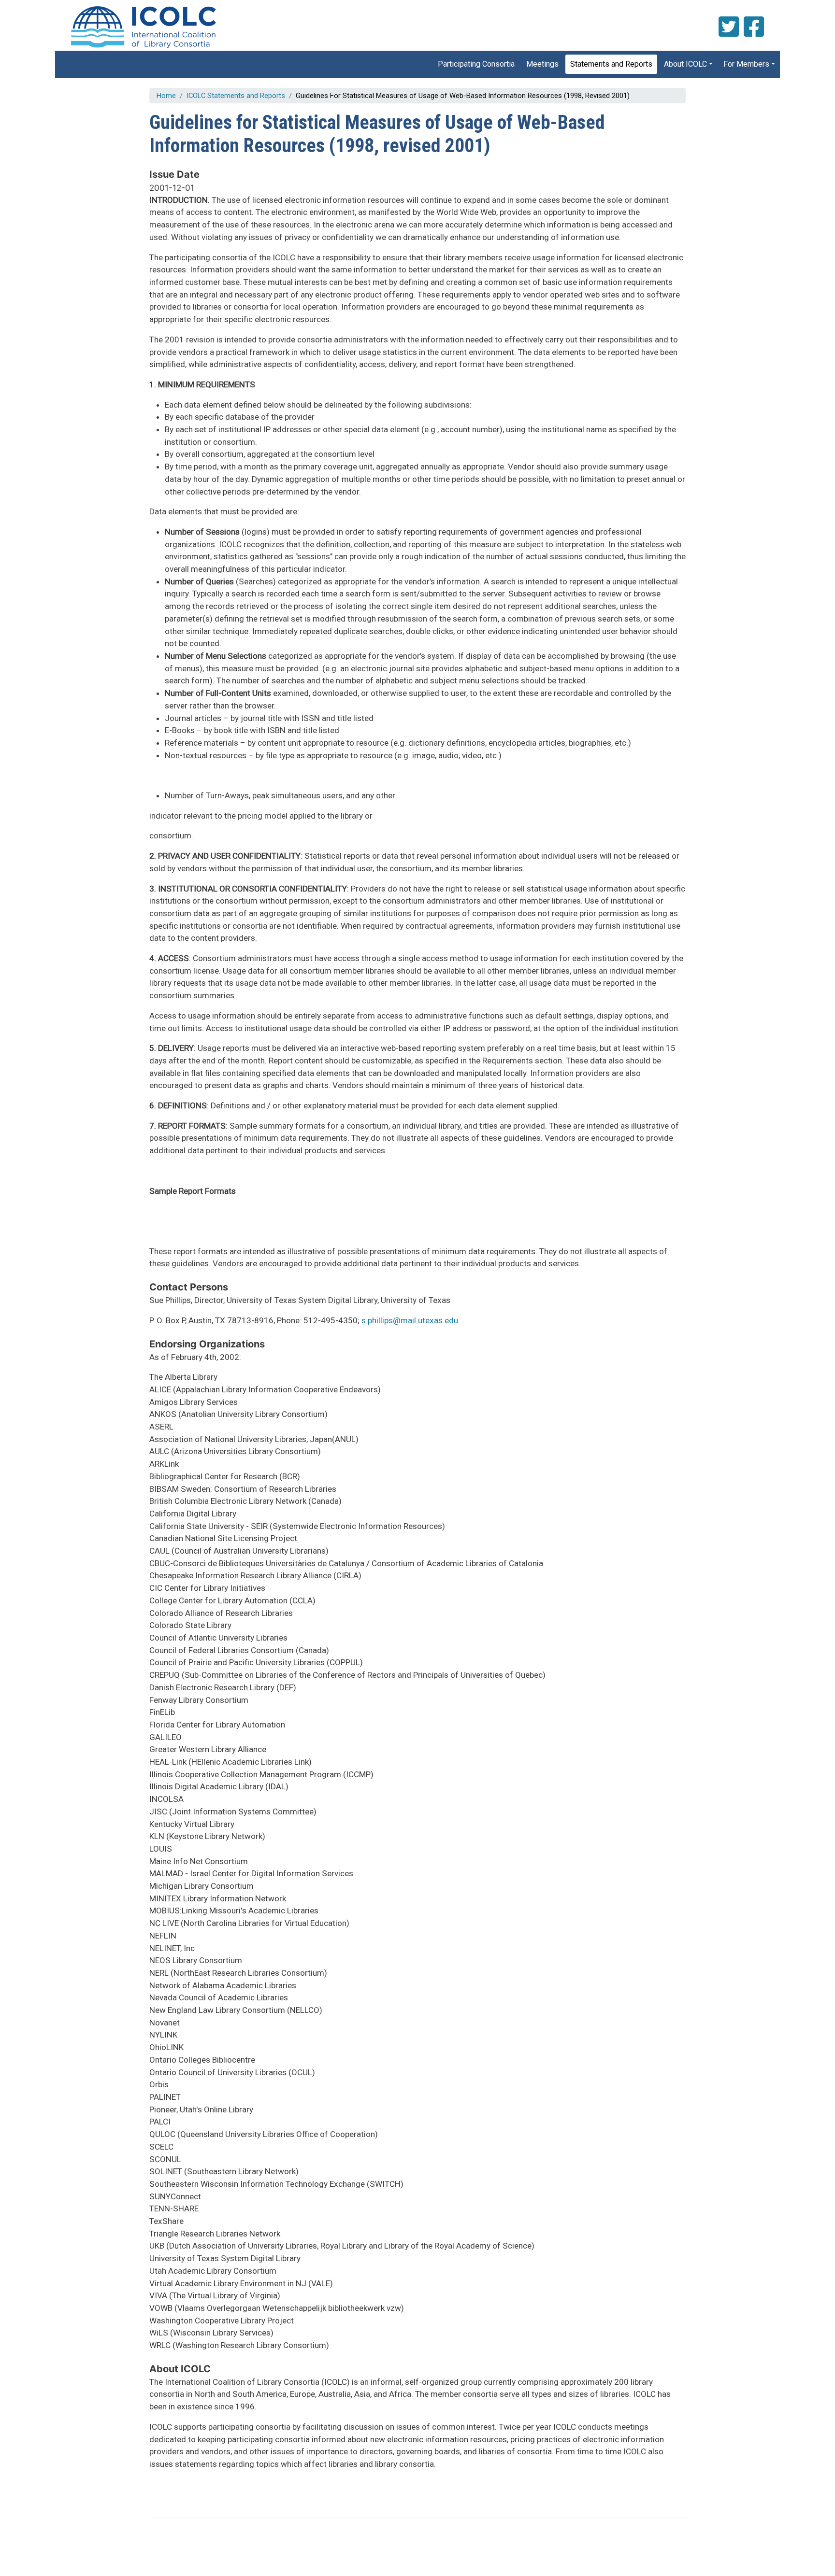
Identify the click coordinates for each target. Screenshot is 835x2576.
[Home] (143, 27)
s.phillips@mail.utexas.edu (410, 1320)
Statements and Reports (611, 64)
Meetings (542, 64)
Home (166, 96)
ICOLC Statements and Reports (236, 96)
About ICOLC (685, 64)
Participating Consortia (476, 64)
